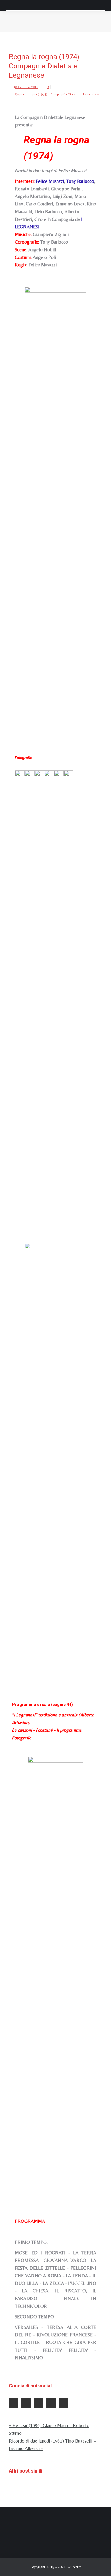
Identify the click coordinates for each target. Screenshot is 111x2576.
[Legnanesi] (59, 993)
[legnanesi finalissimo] (69, 993)
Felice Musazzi (50, 181)
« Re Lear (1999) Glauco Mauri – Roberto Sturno (49, 2429)
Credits (76, 2567)
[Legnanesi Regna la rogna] (56, 1980)
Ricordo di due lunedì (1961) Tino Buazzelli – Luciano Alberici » (52, 2445)
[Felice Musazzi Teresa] (20, 993)
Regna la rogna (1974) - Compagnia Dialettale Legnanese (57, 94)
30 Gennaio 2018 (26, 87)
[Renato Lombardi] (39, 993)
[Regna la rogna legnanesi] (55, 510)
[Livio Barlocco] (49, 993)
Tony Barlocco (80, 181)
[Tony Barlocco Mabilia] (29, 993)
